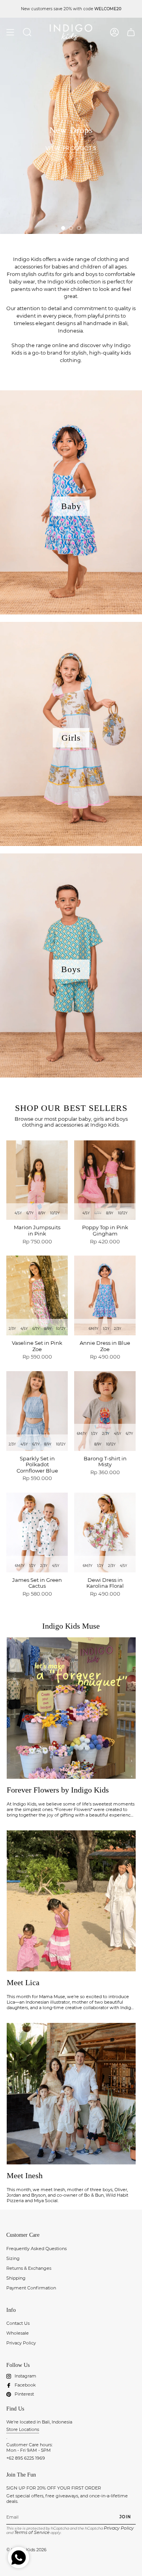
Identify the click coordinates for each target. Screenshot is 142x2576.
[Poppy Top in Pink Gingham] (105, 1180)
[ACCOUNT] (114, 32)
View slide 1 (63, 228)
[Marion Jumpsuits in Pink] (37, 1180)
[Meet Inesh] (71, 2094)
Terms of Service (32, 2532)
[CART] (131, 32)
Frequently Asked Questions (36, 2249)
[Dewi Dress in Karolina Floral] (105, 1533)
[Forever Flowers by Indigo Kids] (71, 1708)
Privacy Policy (21, 2343)
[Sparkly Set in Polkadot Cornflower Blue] (37, 1411)
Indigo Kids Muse (71, 1626)
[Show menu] (10, 32)
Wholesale (18, 2333)
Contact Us (18, 2323)
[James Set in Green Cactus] (37, 1533)
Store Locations (23, 2429)
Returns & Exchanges (29, 2268)
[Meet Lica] (71, 1901)
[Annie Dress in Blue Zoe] (105, 1295)
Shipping (16, 2278)
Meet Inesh (25, 2175)
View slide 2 (71, 228)
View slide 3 (79, 228)
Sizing (13, 2258)
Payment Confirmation (31, 2288)
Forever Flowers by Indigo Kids (58, 1790)
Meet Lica (23, 1982)
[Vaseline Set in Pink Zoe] (37, 1295)
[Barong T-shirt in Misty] (105, 1411)
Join (125, 2517)
